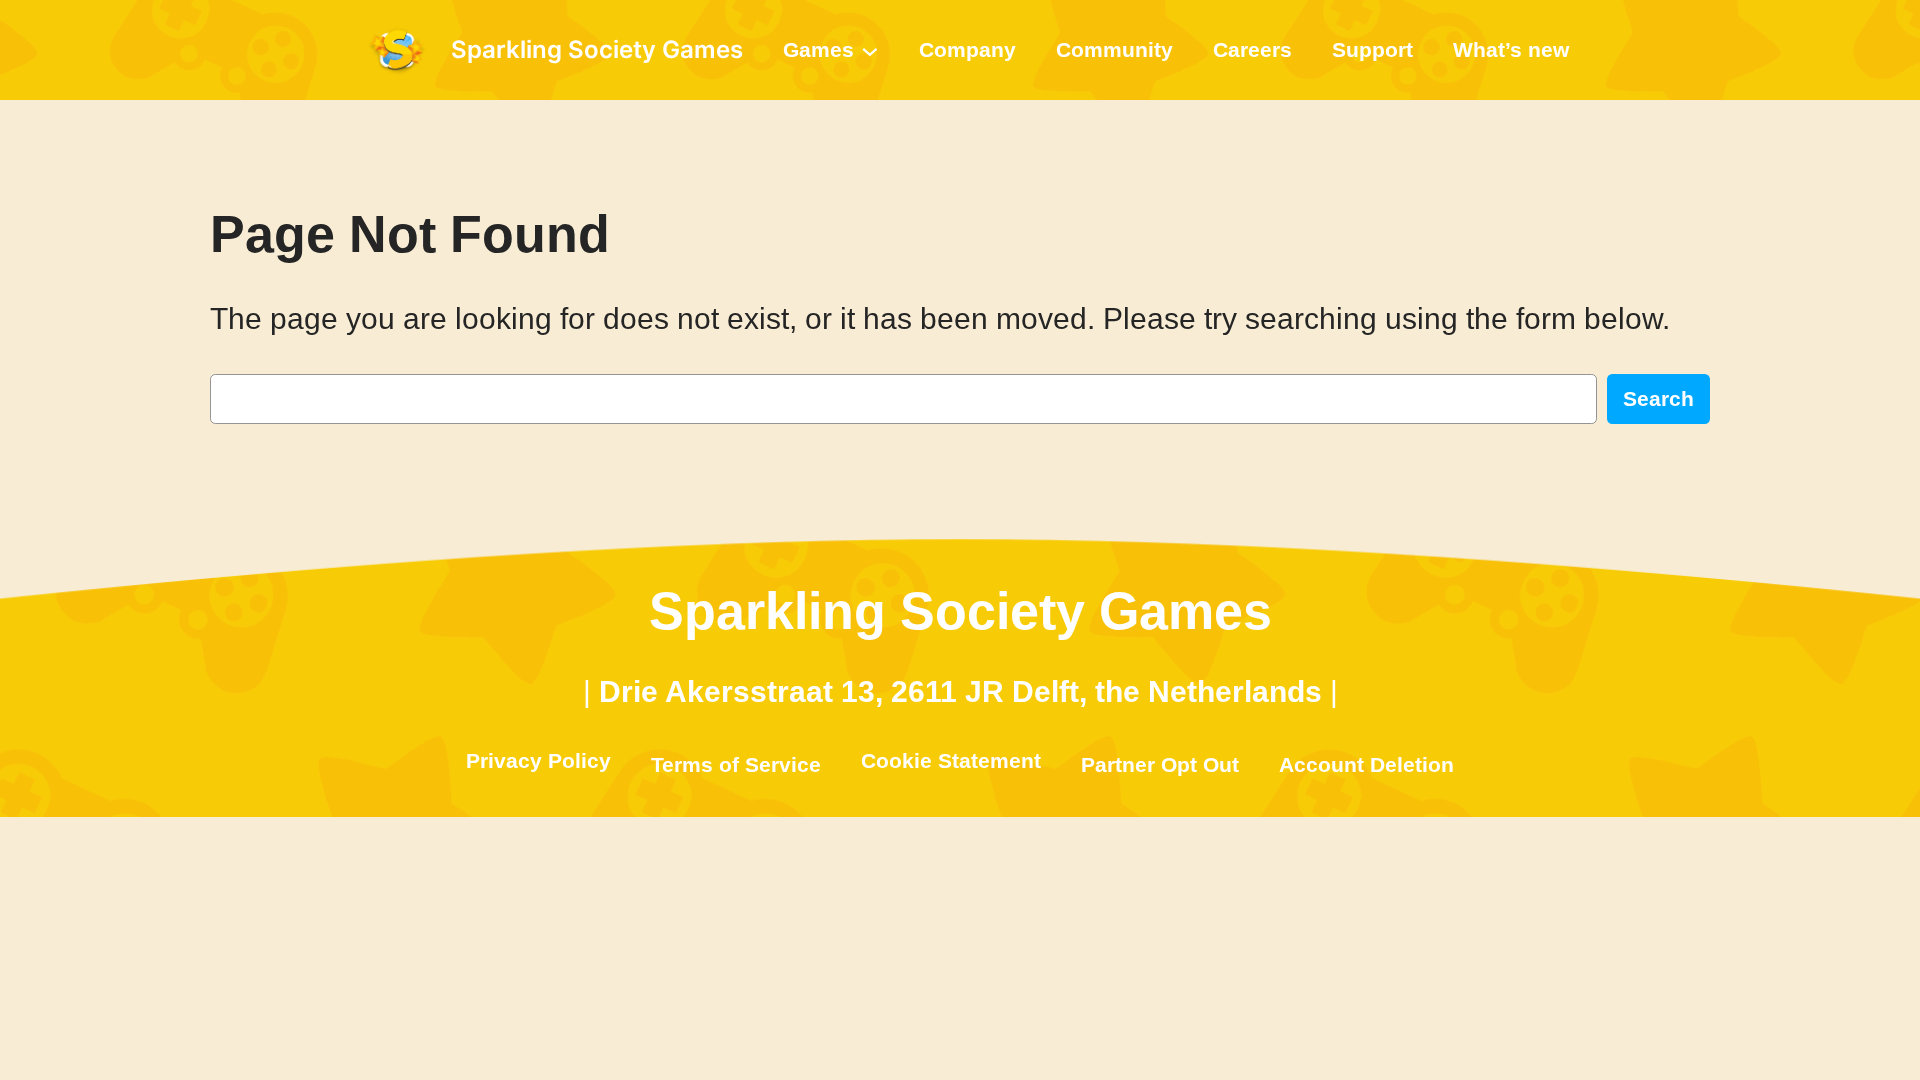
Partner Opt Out (1160, 764)
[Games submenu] (870, 50)
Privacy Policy (538, 760)
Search (1658, 398)
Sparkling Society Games (597, 49)
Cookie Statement (951, 760)
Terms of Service (736, 764)
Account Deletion (1366, 764)
